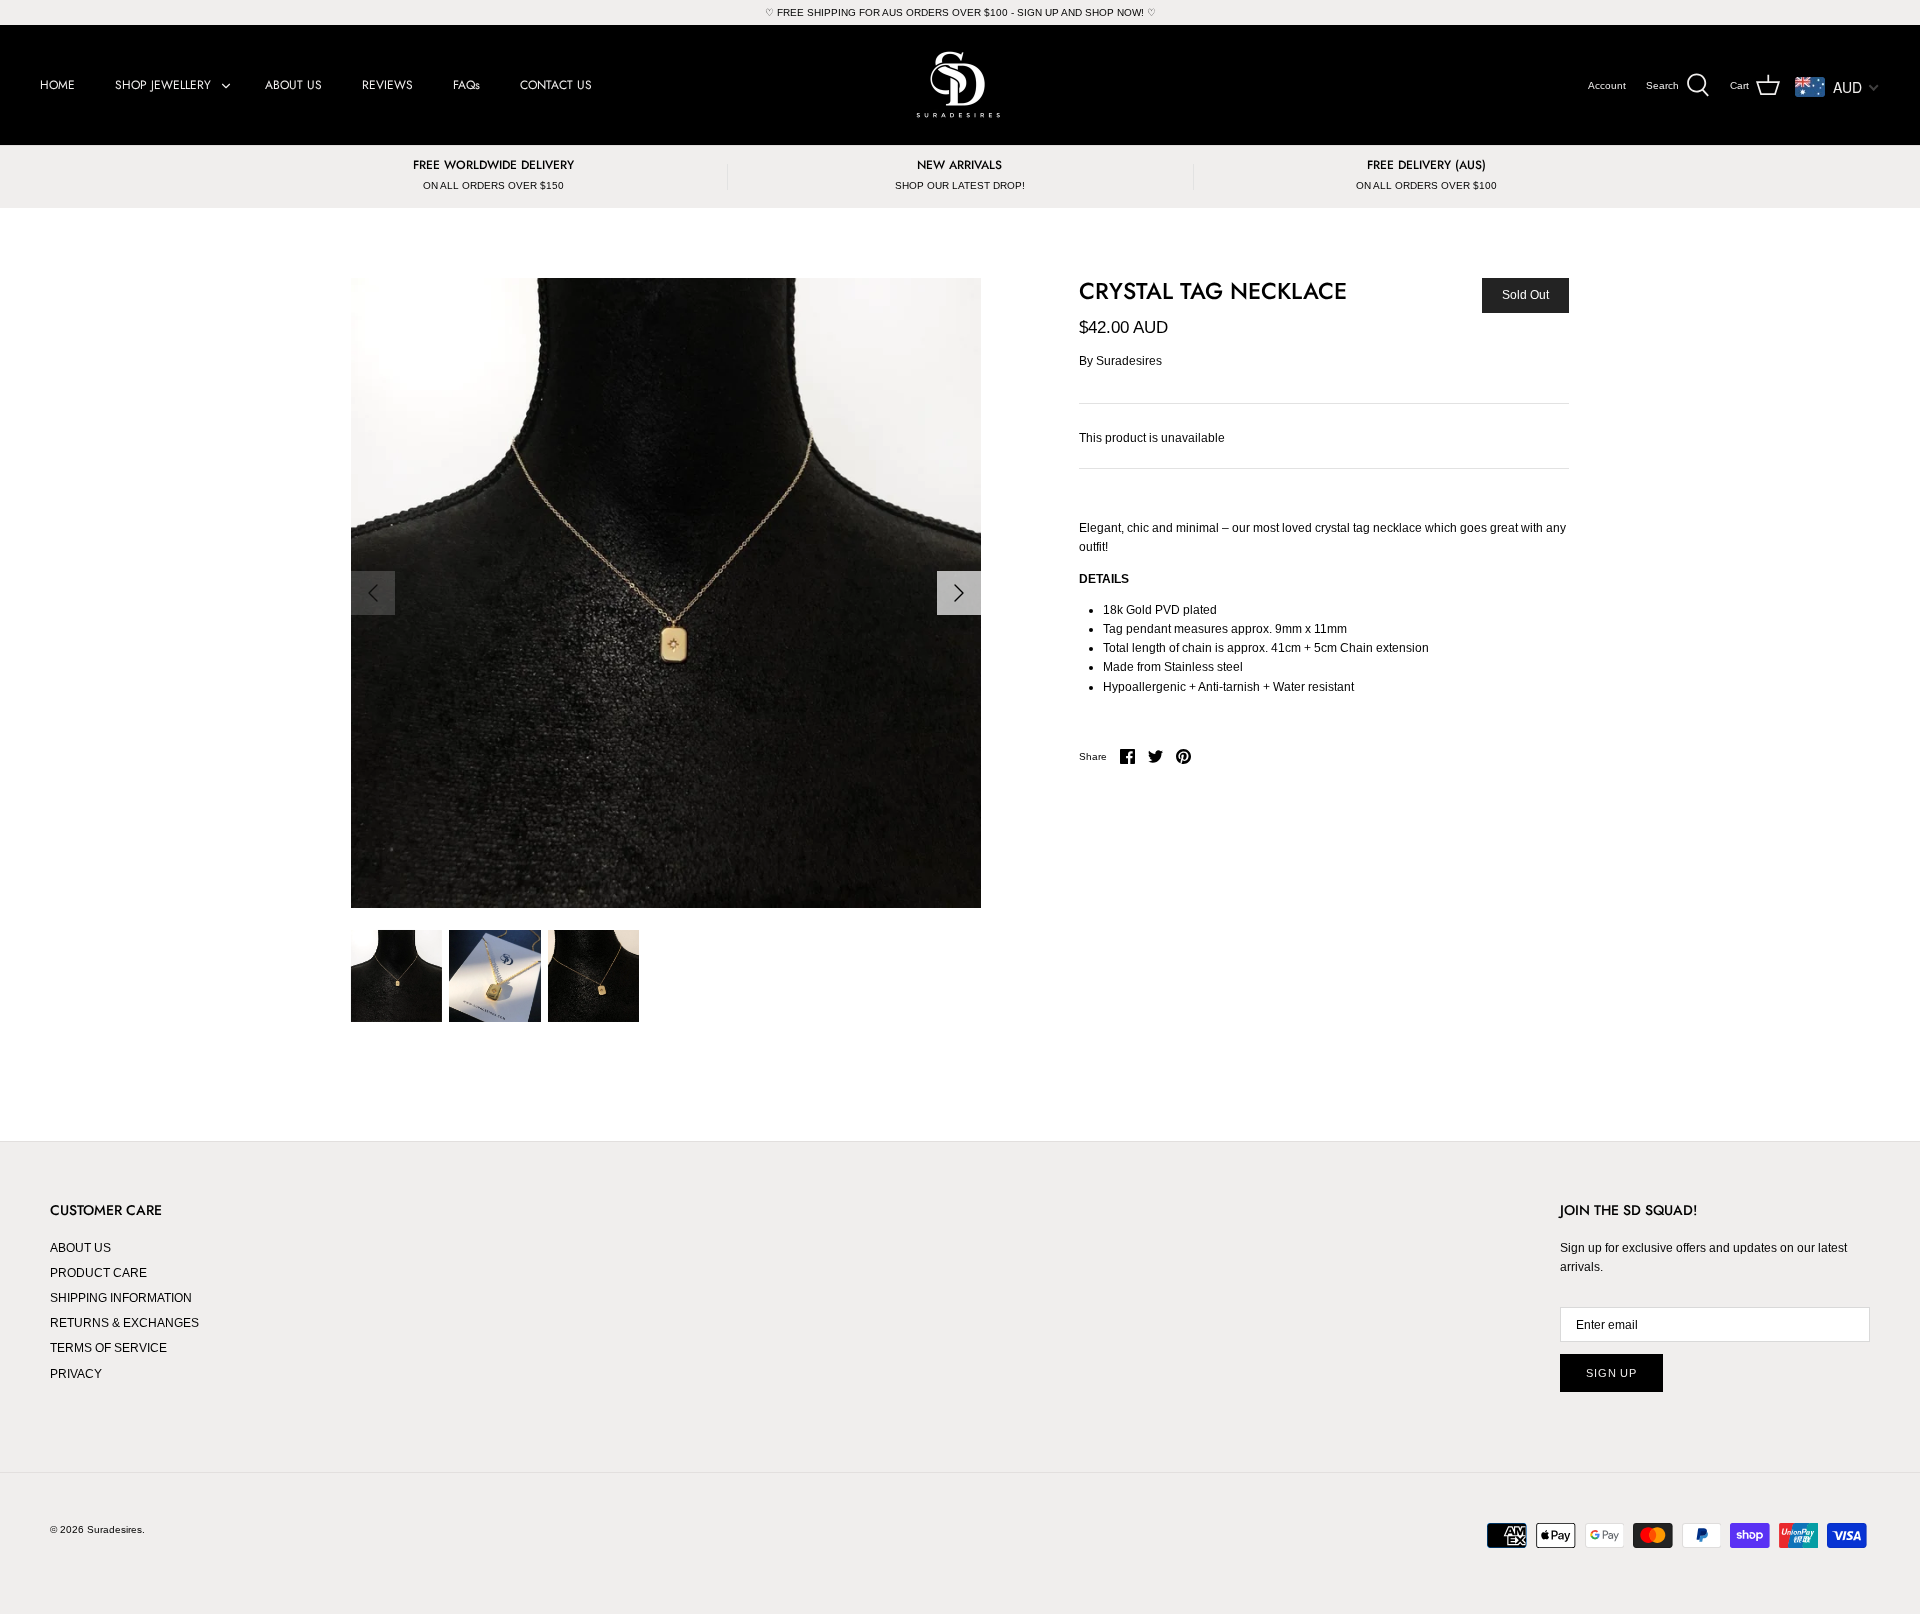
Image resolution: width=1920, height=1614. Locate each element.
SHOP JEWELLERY (163, 85)
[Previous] (373, 593)
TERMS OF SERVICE (108, 1348)
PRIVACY (76, 1374)
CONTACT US (556, 85)
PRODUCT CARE (98, 1273)
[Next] (959, 593)
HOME (57, 85)
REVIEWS (387, 85)
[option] (666, 593)
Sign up (1611, 1373)
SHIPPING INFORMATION (121, 1298)
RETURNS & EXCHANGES (124, 1323)
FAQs (466, 85)
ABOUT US (293, 85)
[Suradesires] (960, 85)
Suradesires (1129, 361)
